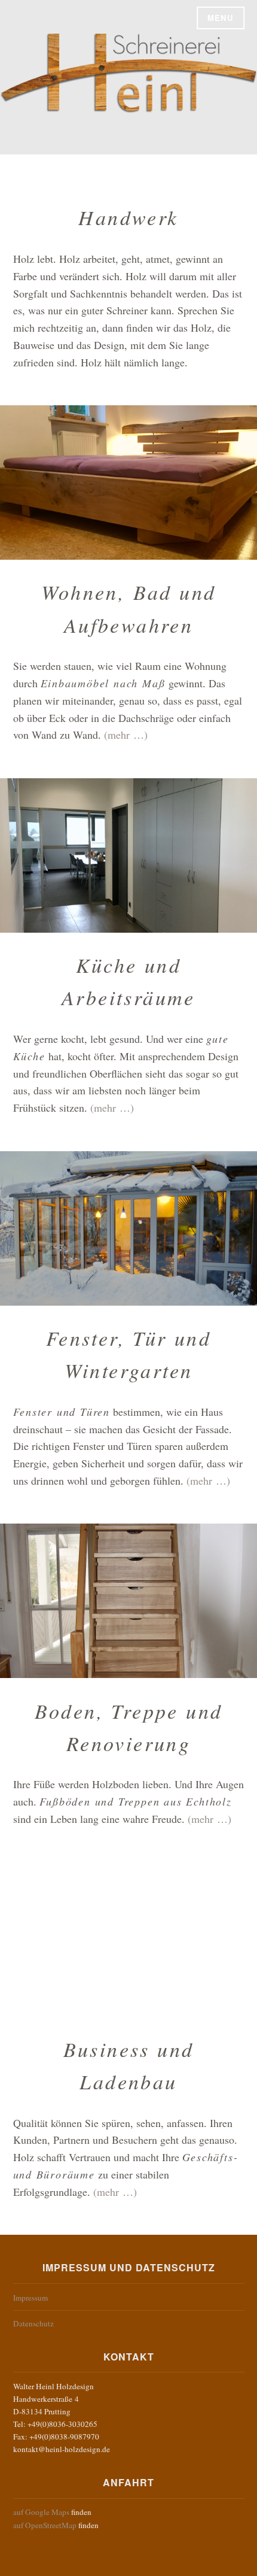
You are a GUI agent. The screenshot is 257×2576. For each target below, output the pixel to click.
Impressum (30, 2298)
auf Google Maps (41, 2512)
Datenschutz (33, 2323)
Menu (221, 18)
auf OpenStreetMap (45, 2525)
